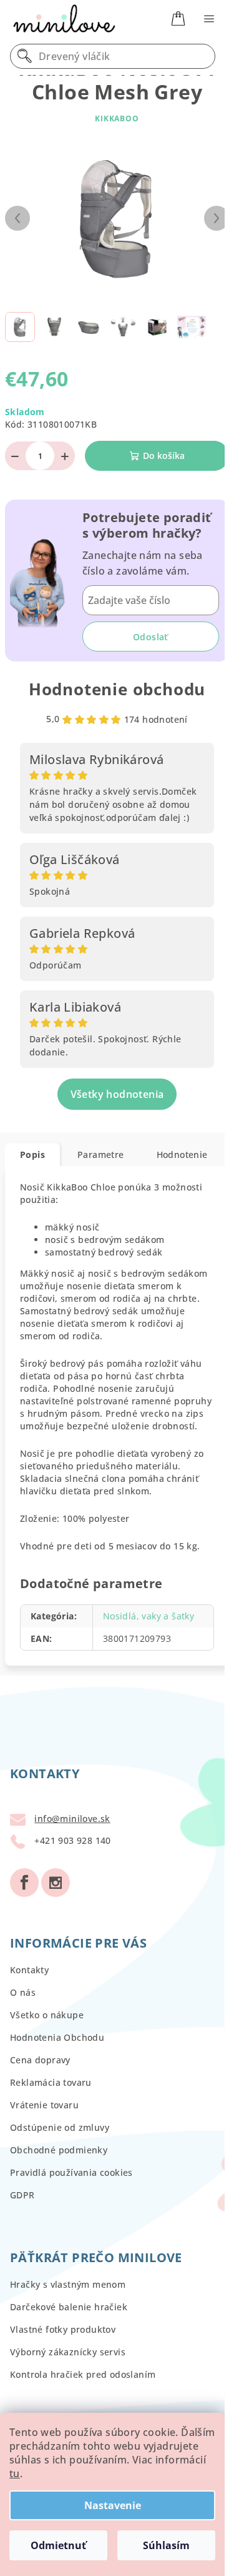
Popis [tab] (32, 1155)
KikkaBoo (117, 118)
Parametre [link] (101, 1155)
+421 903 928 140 (72, 1840)
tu (15, 2473)
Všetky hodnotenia (117, 1094)
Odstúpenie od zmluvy (60, 2127)
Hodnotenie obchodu (117, 689)
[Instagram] (56, 1883)
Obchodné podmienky (59, 2150)
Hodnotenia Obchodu (57, 2037)
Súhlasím (166, 2545)
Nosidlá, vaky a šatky (149, 1616)
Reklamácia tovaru (51, 2082)
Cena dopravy (40, 2060)
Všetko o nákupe (47, 2015)
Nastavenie (113, 2505)
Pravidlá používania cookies (71, 2172)
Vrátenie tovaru (44, 2105)
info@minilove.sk (72, 1819)
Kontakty (29, 1970)
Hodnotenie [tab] (182, 1155)
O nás (23, 1992)
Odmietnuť (58, 2545)
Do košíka (164, 455)
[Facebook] (24, 1883)
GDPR (22, 2195)
